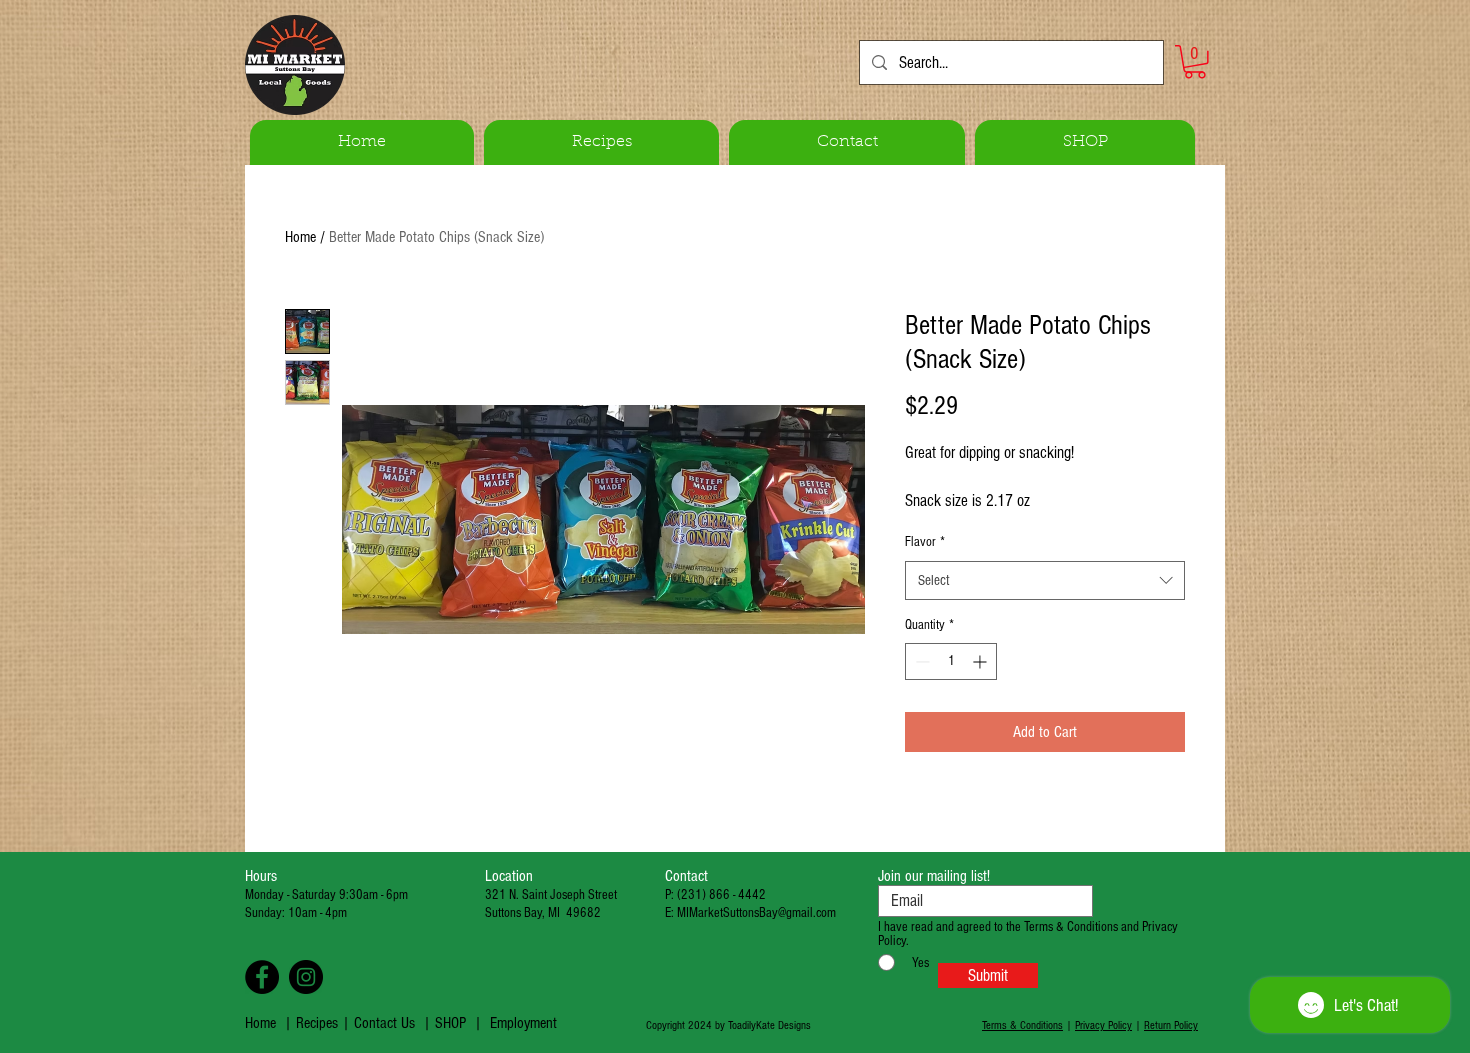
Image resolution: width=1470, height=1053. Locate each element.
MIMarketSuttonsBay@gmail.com (756, 913)
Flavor (925, 542)
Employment (523, 1023)
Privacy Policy (1103, 1025)
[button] (1195, 62)
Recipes (319, 1023)
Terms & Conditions (1022, 1025)
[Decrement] (920, 661)
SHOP (450, 1023)
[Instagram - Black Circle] (306, 977)
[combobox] (1045, 580)
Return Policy (1171, 1025)
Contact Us (384, 1023)
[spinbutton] (951, 661)
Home (300, 237)
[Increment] (981, 661)
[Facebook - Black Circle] (262, 977)
